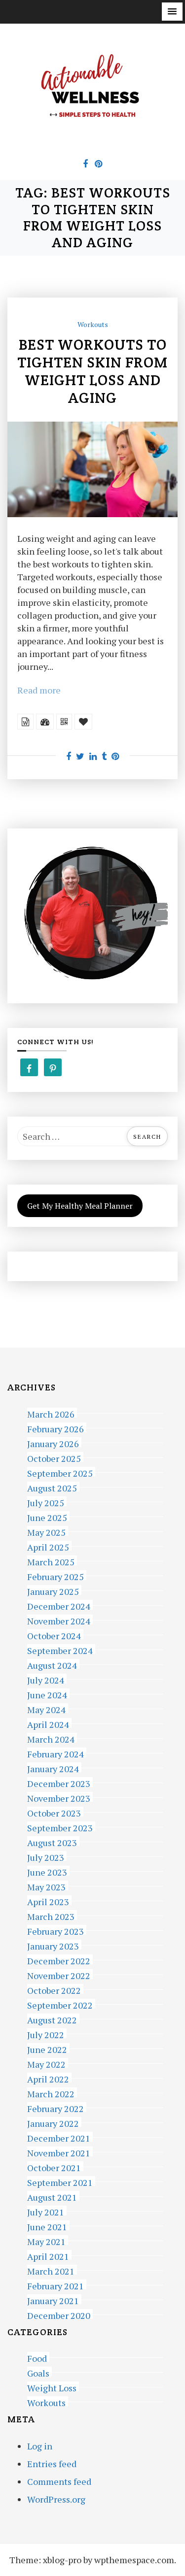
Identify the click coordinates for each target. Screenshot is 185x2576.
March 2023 (51, 1915)
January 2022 (53, 2122)
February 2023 (55, 1930)
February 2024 (55, 1753)
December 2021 (59, 2137)
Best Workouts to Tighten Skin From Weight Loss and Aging (92, 371)
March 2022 (51, 2093)
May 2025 (46, 1531)
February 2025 (55, 1575)
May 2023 (46, 1886)
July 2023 (46, 1856)
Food (37, 2357)
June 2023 (47, 1871)
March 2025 (51, 1561)
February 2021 (55, 2285)
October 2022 (54, 1989)
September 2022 (60, 2004)
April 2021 (48, 2255)
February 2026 (55, 1428)
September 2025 (60, 1472)
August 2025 (52, 1487)
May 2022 (46, 2063)
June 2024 (47, 1694)
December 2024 (59, 1605)
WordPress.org (56, 2499)
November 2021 (59, 2152)
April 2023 (48, 1900)
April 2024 (48, 1723)
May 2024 (46, 1708)
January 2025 (53, 1590)
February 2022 (55, 2107)
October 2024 (54, 1635)
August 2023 (52, 1841)
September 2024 (60, 1649)
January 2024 (53, 1767)
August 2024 (52, 1664)
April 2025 (48, 1546)
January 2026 (53, 1442)
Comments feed (59, 2481)
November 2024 (59, 1620)
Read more (39, 690)
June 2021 (47, 2226)
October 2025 (54, 1457)
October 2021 (54, 2166)
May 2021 (46, 2240)
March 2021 (51, 2270)
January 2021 (53, 2299)
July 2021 (46, 2211)
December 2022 (59, 1960)
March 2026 (51, 1413)
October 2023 (54, 1812)
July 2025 (46, 1502)
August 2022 (52, 2019)
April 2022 (48, 2078)
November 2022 (59, 1974)
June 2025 (47, 1516)
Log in (40, 2446)
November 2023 (59, 1797)
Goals (38, 2372)
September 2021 (60, 2181)
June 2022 (47, 2048)
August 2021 (52, 2196)
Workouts (93, 324)
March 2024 (51, 1738)
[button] (172, 12)
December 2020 (59, 2314)
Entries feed (52, 2464)
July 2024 (46, 1679)
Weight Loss (52, 2387)
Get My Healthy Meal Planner (80, 1206)
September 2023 (60, 1827)
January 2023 (53, 1945)
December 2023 (59, 1782)
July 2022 (46, 2033)
